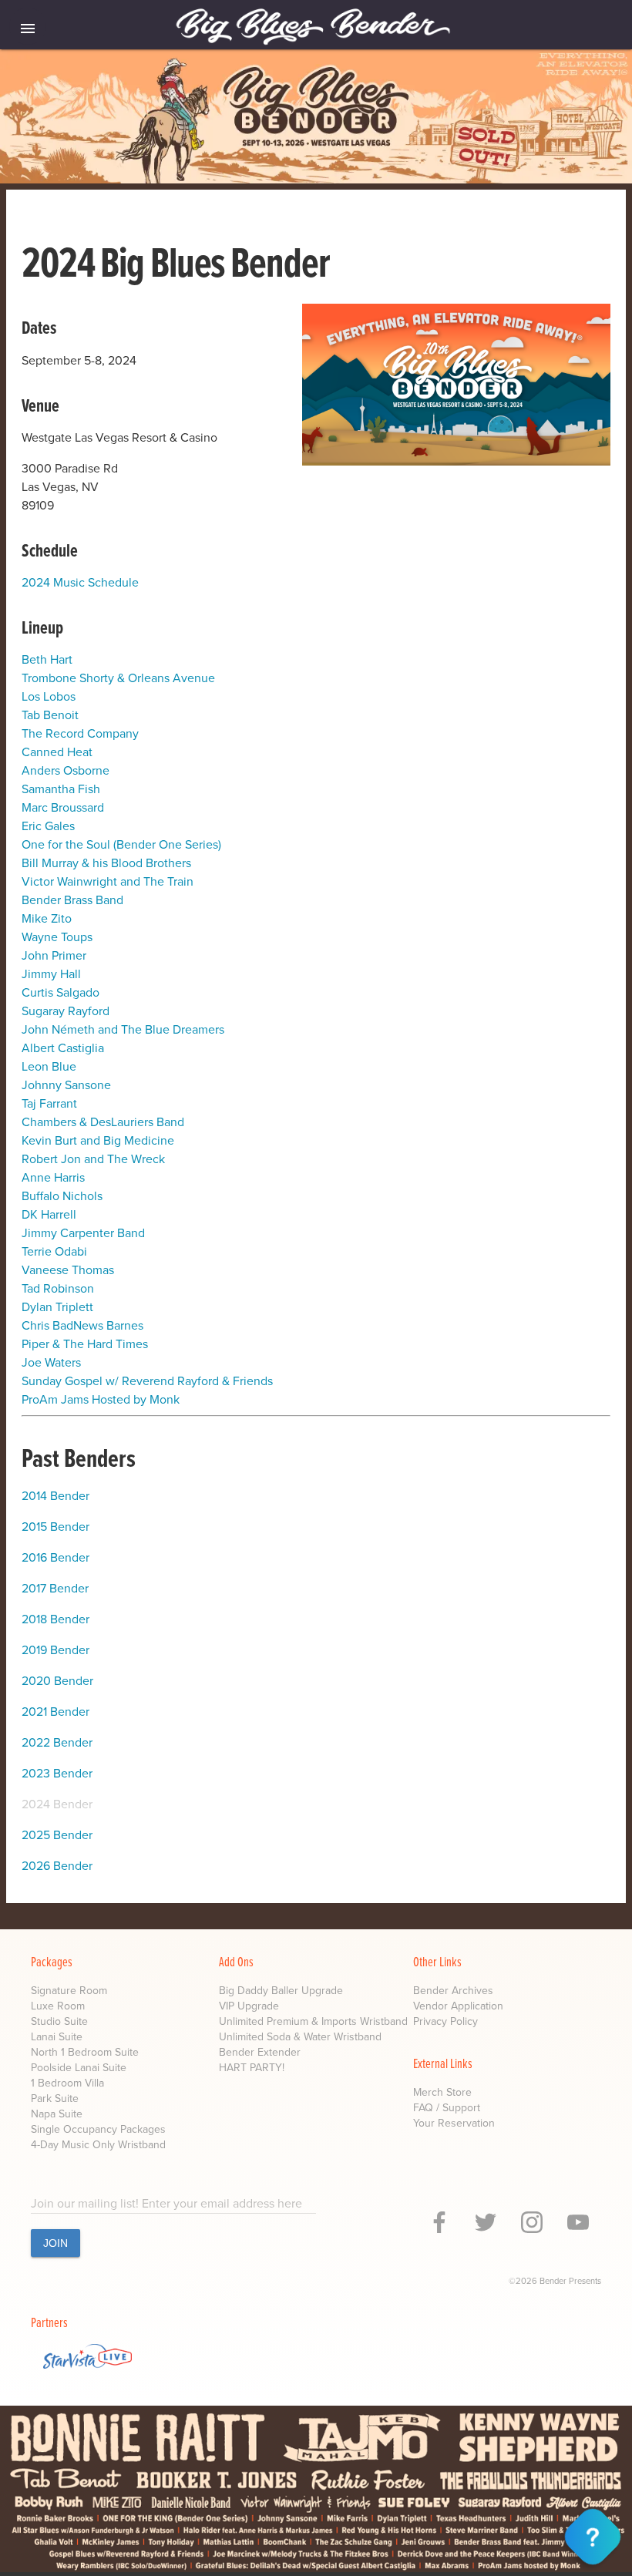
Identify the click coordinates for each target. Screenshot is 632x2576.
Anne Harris (53, 1177)
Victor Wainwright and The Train (108, 881)
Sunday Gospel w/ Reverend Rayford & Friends (147, 1381)
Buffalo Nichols (62, 1196)
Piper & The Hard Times (85, 1344)
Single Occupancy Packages (98, 2129)
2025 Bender (57, 1835)
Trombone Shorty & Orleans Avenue (118, 678)
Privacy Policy (445, 2021)
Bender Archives (453, 1991)
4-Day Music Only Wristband (98, 2145)
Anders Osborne (66, 770)
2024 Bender (57, 1804)
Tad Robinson (58, 1288)
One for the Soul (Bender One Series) (121, 844)
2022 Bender (57, 1742)
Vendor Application (458, 2006)
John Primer (54, 955)
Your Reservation (454, 2123)
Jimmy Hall (51, 974)
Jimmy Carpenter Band (83, 1233)
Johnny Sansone (66, 1085)
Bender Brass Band (72, 900)
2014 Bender (55, 1496)
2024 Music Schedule (80, 582)
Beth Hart (47, 659)
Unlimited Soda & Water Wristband (300, 2037)
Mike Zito (47, 918)
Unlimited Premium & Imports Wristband (313, 2021)
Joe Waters (51, 1362)
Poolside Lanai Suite (79, 2068)
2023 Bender (57, 1773)
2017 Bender (55, 1588)
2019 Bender (55, 1650)
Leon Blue (49, 1066)
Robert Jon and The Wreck (93, 1159)
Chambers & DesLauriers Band (103, 1122)
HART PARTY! (252, 2068)
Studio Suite (59, 2021)
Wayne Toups (57, 937)
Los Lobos (49, 696)
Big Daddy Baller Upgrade (281, 1991)
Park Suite (55, 2098)
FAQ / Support (447, 2108)
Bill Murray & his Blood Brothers (106, 863)
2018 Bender (55, 1619)
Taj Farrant (49, 1103)
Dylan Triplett (57, 1307)
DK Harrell (49, 1214)
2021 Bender (55, 1712)
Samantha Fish (61, 789)
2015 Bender (55, 1527)
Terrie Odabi (54, 1251)
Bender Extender (260, 2052)
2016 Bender (55, 1557)
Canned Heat (57, 752)
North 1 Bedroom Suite (85, 2052)
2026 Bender (57, 1866)
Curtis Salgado (61, 992)
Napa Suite (57, 2114)
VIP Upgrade (249, 2006)
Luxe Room (58, 2006)
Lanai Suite (57, 2037)
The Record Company (80, 733)
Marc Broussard (63, 807)
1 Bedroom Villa (67, 2083)
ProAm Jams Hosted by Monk (101, 1399)
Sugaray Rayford (66, 1011)
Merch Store (442, 2092)
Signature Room (69, 1991)
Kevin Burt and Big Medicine (98, 1140)
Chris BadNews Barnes (82, 1325)
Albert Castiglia (63, 1048)
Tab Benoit (50, 715)
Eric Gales (48, 826)
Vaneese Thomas (68, 1270)
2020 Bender (57, 1681)
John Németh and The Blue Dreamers (123, 1029)
